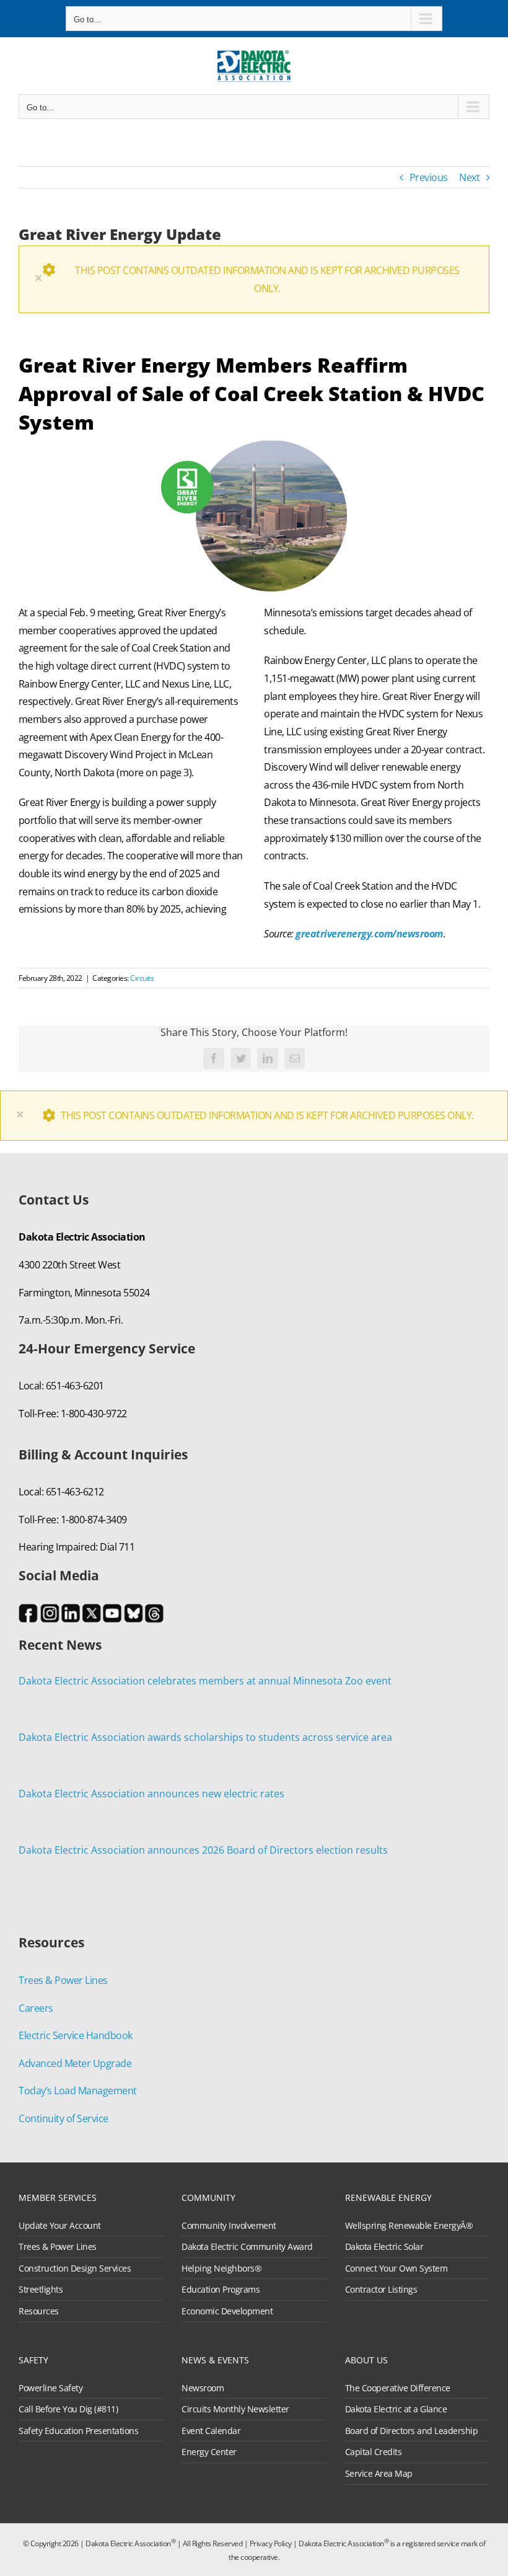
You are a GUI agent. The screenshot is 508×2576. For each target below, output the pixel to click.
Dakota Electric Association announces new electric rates (151, 1794)
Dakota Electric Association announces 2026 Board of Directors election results (203, 1850)
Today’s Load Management (78, 2091)
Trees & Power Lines (63, 1980)
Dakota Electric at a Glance (396, 2409)
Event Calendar (211, 2431)
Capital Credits (374, 2452)
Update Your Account (60, 2226)
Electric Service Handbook (76, 2035)
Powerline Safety (50, 2388)
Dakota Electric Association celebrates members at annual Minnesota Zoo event (205, 1681)
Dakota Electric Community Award (247, 2247)
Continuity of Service (63, 2118)
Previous (429, 177)
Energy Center (209, 2452)
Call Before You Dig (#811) (68, 2409)
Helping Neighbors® (221, 2268)
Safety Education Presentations (78, 2431)
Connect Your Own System (396, 2268)
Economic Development (227, 2311)
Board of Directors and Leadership (412, 2431)
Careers (36, 2008)
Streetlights (41, 2290)
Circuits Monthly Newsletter (235, 2409)
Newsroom (203, 2388)
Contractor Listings (381, 2290)
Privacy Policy (271, 2543)
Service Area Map (379, 2474)
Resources (39, 2311)
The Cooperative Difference (398, 2388)
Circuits (142, 978)
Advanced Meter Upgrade (75, 2063)
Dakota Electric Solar (384, 2247)
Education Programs (221, 2290)
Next (469, 177)
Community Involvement (229, 2226)
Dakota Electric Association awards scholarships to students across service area (205, 1737)
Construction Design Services (75, 2268)
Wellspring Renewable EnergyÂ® (409, 2226)
